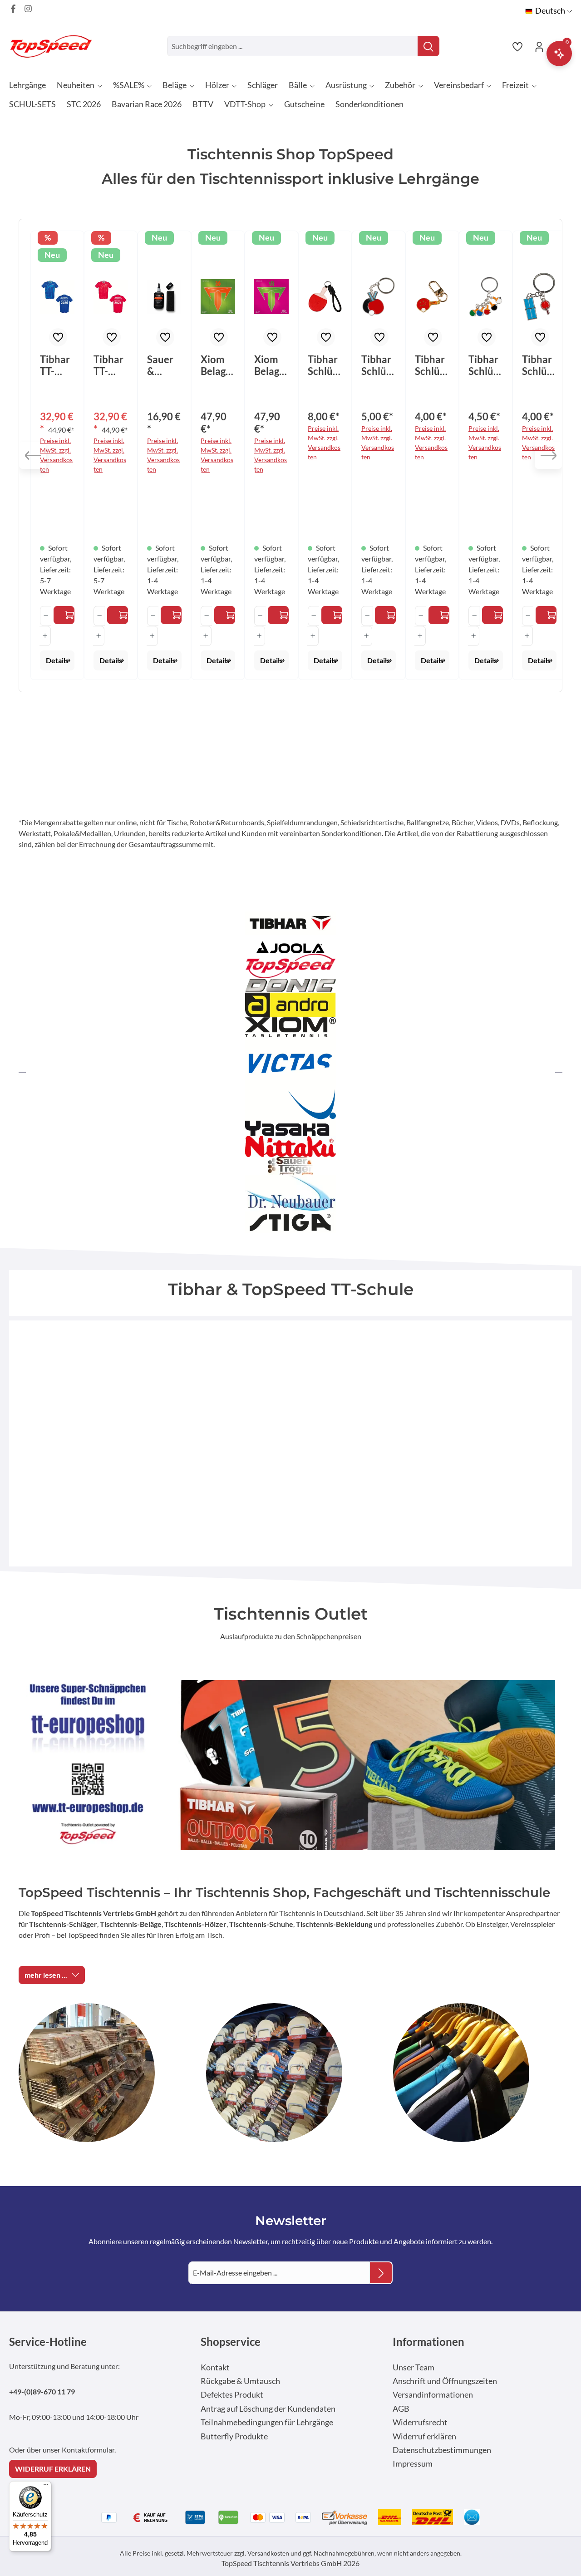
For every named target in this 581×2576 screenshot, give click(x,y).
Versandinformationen (433, 2395)
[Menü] (46, 2487)
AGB (401, 2409)
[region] (290, 456)
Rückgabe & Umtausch (240, 2381)
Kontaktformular (88, 2450)
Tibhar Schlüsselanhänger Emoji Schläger (432, 365)
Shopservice (231, 2342)
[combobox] (293, 46)
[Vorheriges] (33, 455)
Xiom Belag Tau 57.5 (213, 365)
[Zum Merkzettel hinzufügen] (58, 337)
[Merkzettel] (517, 46)
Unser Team (414, 2367)
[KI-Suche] (559, 54)
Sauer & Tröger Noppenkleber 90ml (162, 365)
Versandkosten (268, 2553)
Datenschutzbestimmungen (442, 2450)
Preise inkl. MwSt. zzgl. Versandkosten (56, 455)
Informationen (428, 2342)
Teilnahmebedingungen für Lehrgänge (267, 2422)
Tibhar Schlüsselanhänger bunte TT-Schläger (485, 365)
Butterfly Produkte (234, 2436)
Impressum (413, 2464)
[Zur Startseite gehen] (54, 46)
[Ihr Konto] (539, 46)
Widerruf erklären (424, 2436)
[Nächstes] (548, 455)
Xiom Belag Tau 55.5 (267, 365)
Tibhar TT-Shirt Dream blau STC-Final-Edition (57, 365)
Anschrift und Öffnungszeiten (445, 2381)
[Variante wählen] (64, 615)
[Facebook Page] (13, 9)
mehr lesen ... (46, 1975)
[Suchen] (428, 46)
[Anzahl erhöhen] (45, 636)
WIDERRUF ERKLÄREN (53, 2469)
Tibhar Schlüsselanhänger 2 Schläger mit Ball (378, 365)
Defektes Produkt (232, 2395)
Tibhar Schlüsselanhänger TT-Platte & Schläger (539, 365)
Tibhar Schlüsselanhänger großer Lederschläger (325, 365)
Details (57, 660)
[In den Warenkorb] (171, 615)
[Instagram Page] (28, 9)
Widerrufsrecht (420, 2422)
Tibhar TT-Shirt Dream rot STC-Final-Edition (110, 365)
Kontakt (215, 2367)
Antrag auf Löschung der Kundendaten (268, 2409)
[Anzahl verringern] (46, 616)
